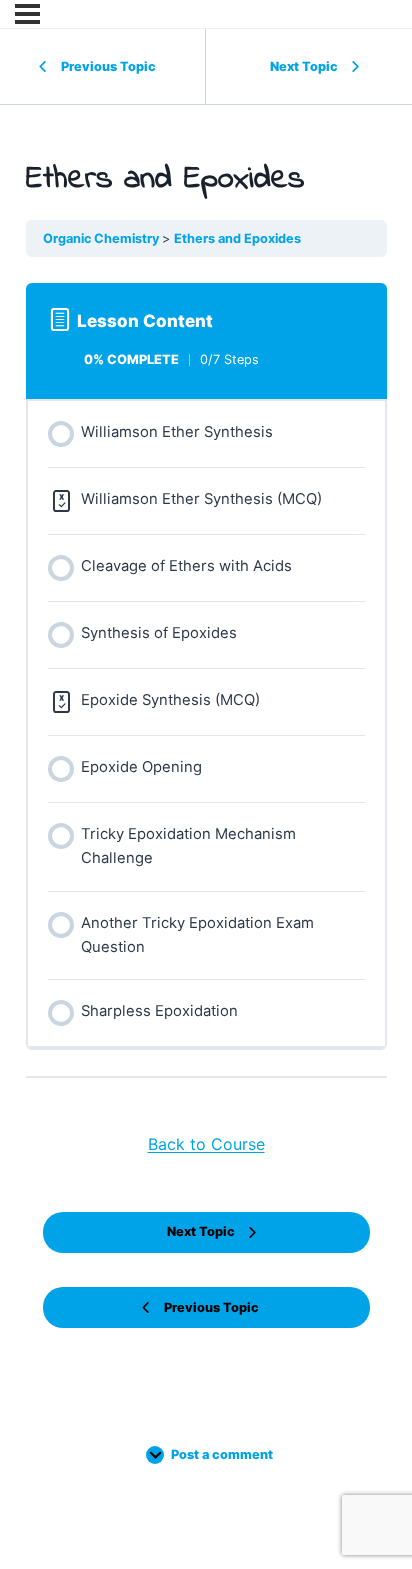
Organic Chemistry (102, 238)
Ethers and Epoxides (237, 238)
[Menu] (27, 14)
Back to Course (206, 1144)
